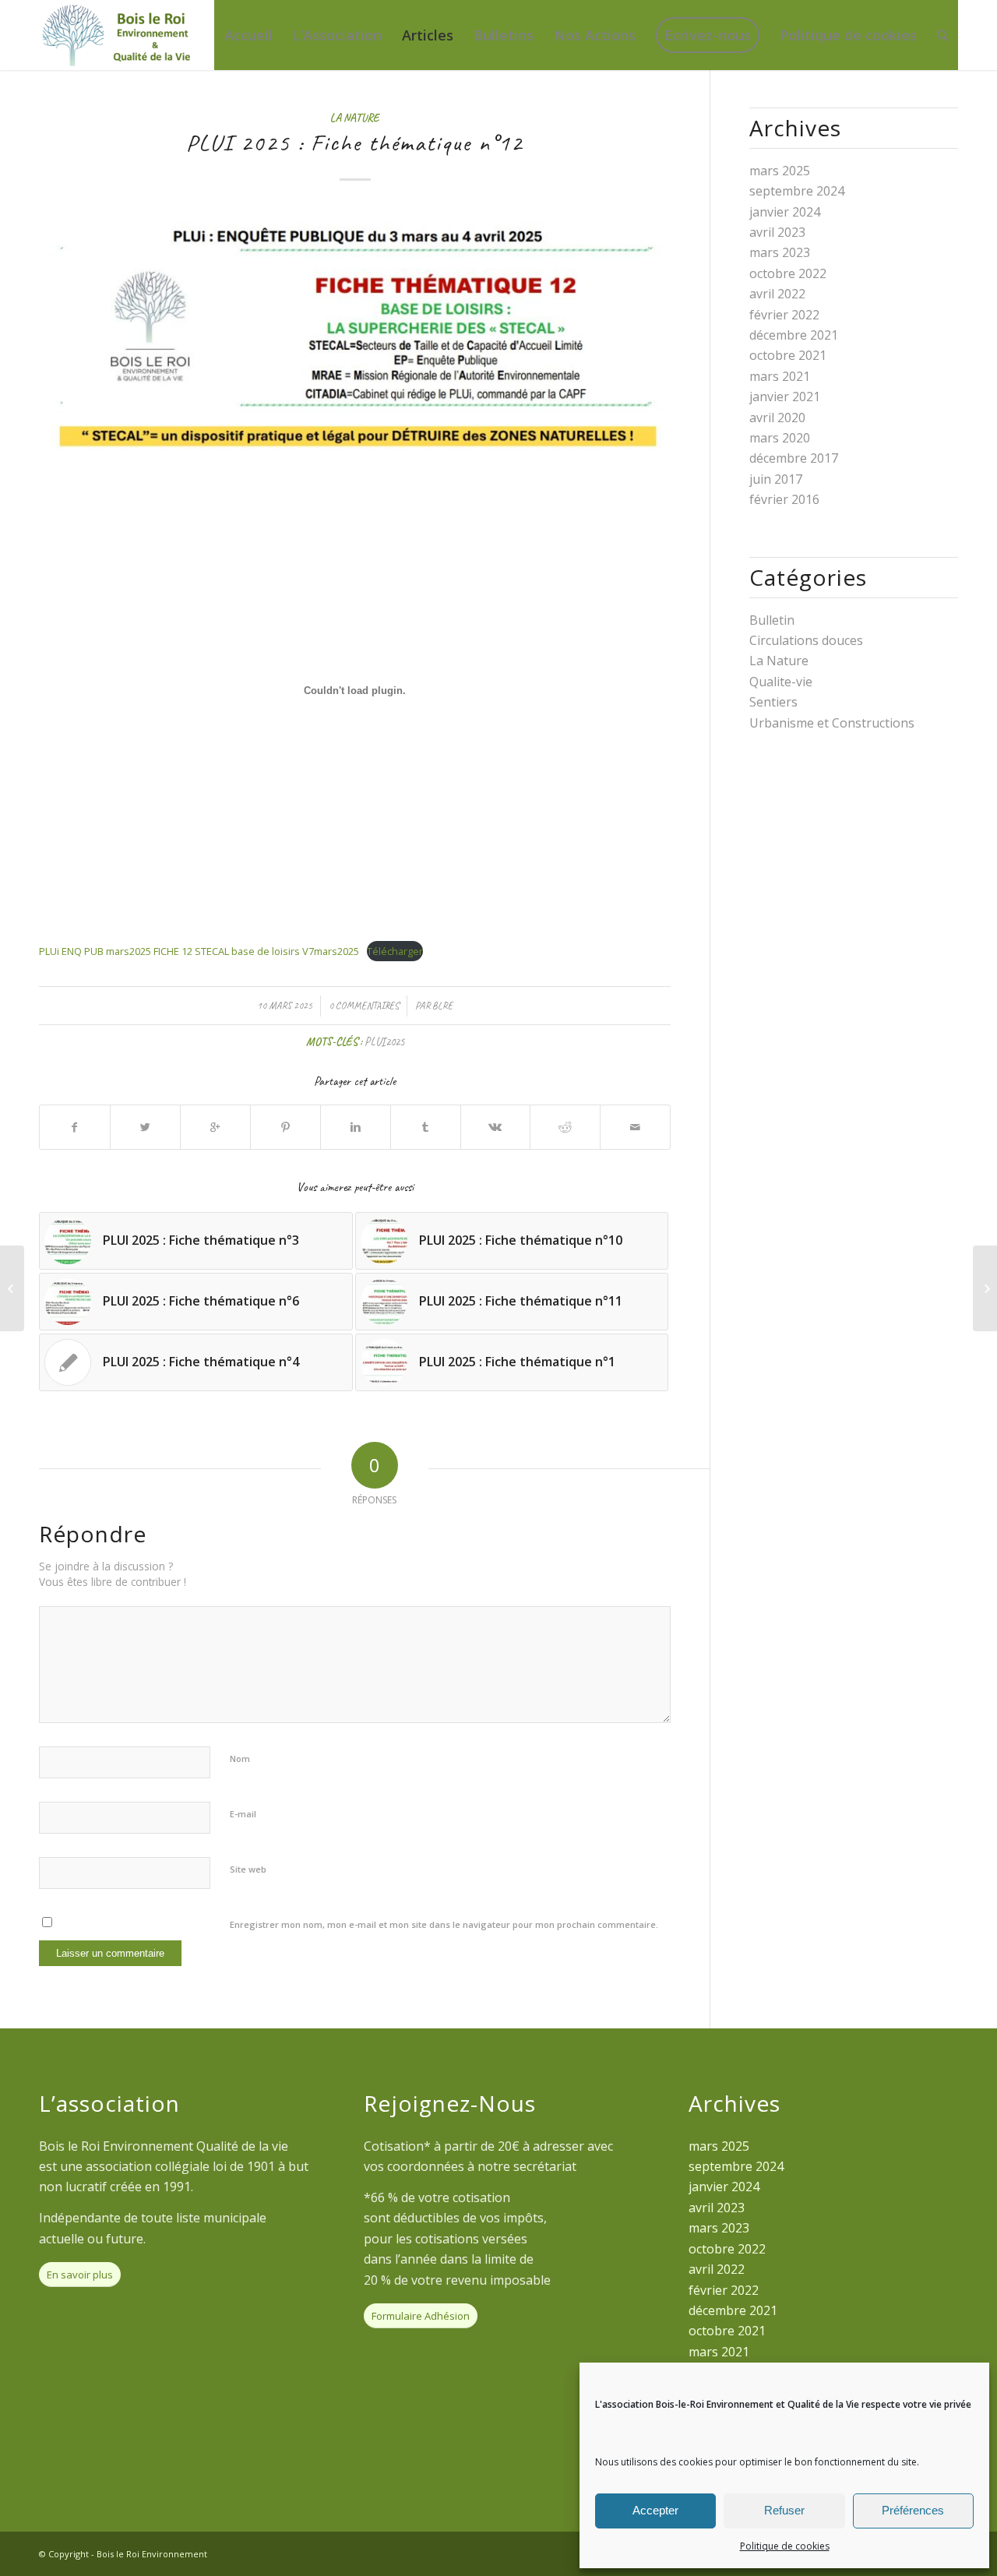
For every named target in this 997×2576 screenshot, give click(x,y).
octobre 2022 (788, 273)
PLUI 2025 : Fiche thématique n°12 (355, 143)
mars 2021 (780, 376)
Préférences (913, 2510)
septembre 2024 (797, 191)
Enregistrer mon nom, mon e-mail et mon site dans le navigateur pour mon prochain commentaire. (444, 1924)
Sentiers (773, 702)
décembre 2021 (794, 335)
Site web (248, 1869)
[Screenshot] (355, 329)
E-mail (243, 1814)
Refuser (784, 2510)
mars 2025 (780, 171)
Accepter (655, 2510)
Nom (240, 1758)
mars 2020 (780, 438)
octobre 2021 (788, 355)
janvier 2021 (785, 396)
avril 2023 (777, 232)
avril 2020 (777, 418)
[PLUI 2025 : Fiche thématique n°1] (985, 1288)
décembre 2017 (794, 458)
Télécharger (395, 951)
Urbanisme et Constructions (832, 723)
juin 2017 (776, 479)
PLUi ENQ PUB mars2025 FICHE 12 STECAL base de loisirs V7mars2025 (199, 951)
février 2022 (784, 315)
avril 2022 (777, 294)
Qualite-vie (781, 682)
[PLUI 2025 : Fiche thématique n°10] (12, 1288)
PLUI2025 (384, 1041)
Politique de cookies (785, 2546)
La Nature (355, 118)
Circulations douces (806, 640)
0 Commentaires (364, 1006)
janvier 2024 (785, 212)
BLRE (442, 1006)
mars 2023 (780, 252)
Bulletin (772, 620)
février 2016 (784, 499)
